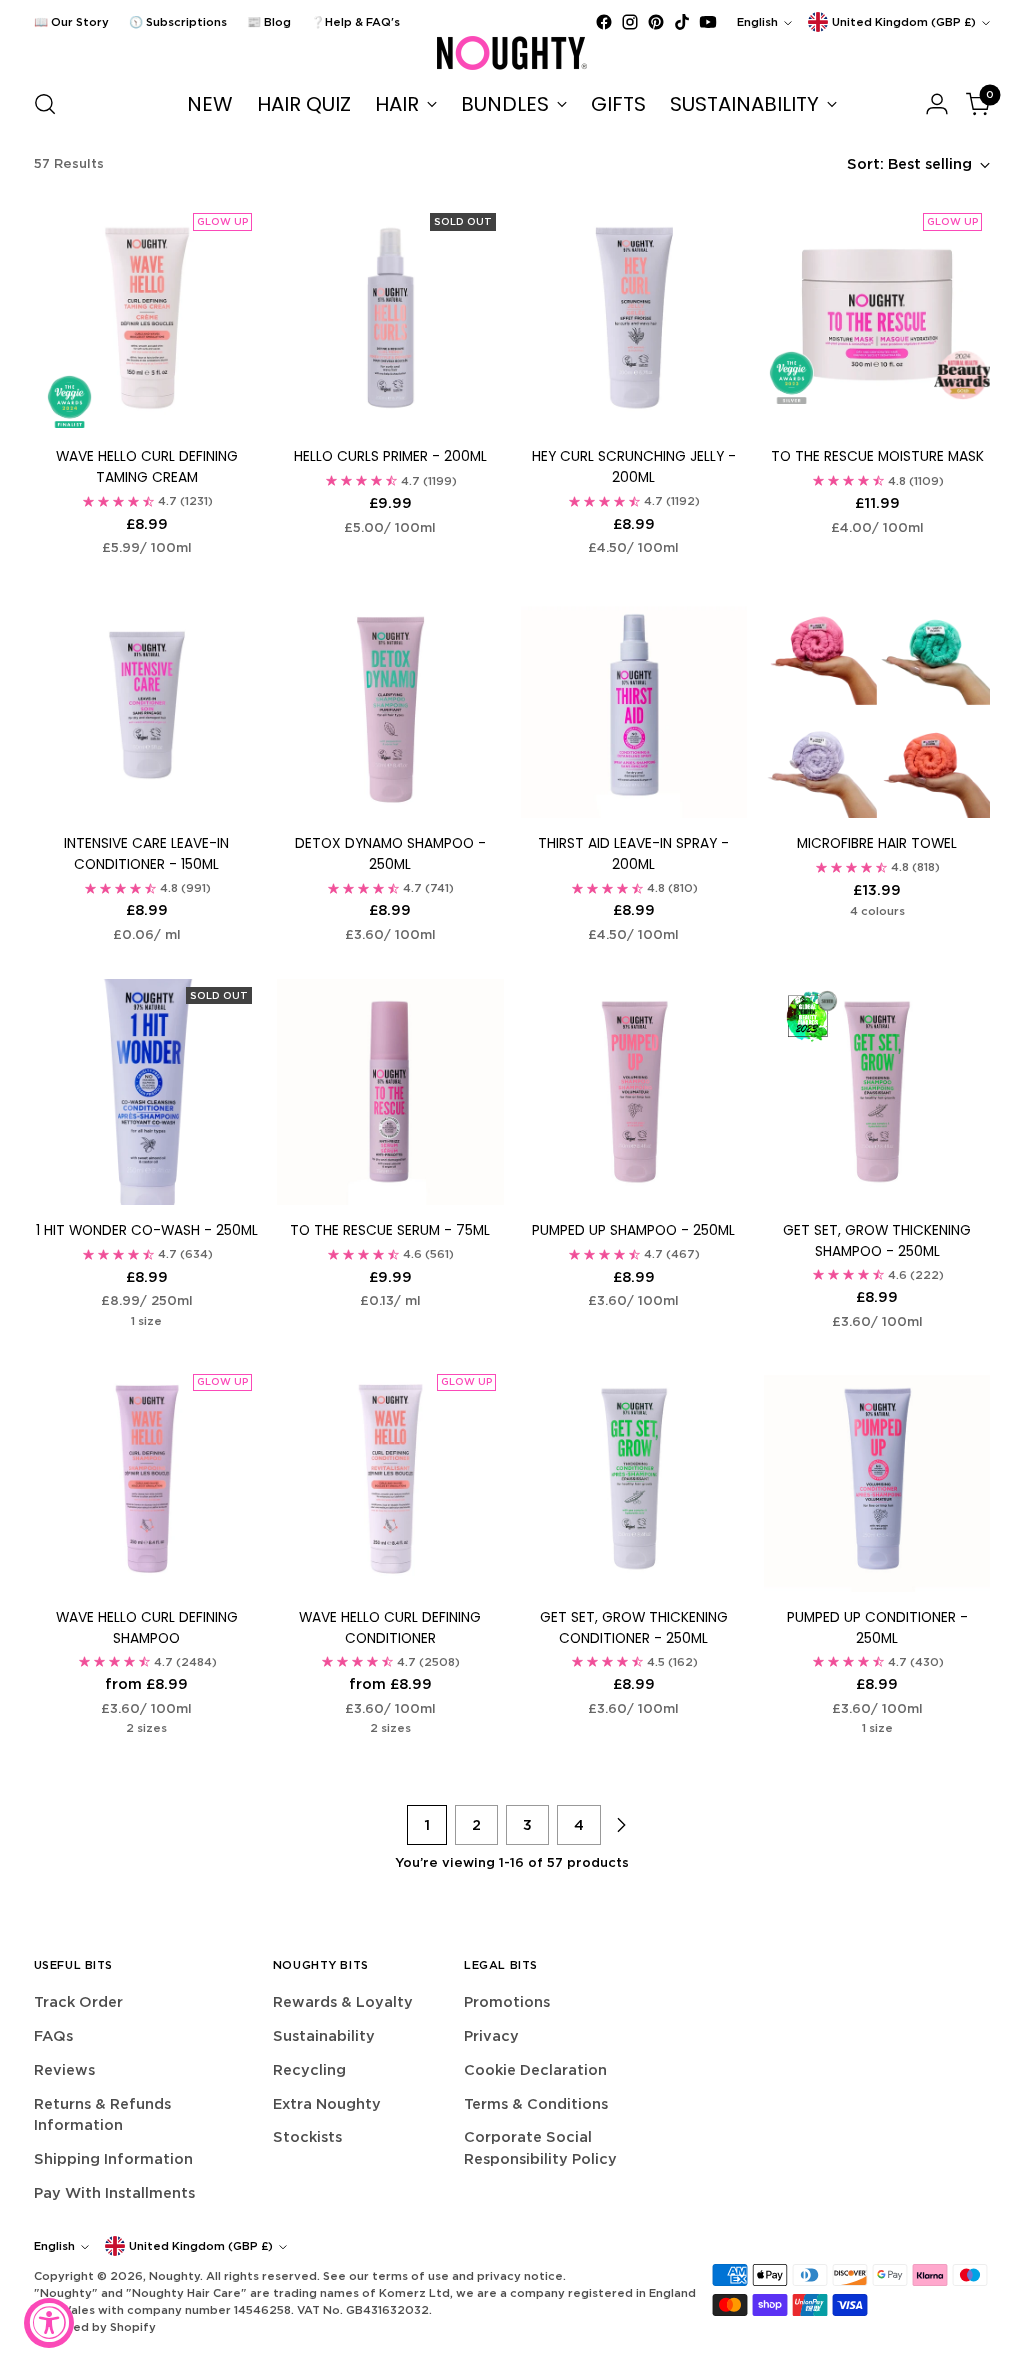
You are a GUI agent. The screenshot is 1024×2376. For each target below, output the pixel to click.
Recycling (309, 2069)
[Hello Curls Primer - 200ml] (390, 318)
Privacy (491, 2035)
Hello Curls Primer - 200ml (390, 456)
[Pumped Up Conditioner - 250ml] (877, 1479)
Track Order (78, 2001)
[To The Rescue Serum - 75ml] (390, 1092)
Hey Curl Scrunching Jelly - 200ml (634, 467)
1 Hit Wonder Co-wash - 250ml (147, 1230)
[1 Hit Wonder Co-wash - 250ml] (147, 1092)
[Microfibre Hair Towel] (877, 705)
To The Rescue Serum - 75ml (390, 1230)
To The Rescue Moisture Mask (877, 456)
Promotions (507, 2001)
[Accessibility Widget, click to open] (49, 2323)
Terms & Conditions (536, 2103)
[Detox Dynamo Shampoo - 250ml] (390, 705)
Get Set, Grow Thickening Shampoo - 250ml (877, 1241)
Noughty (174, 2276)
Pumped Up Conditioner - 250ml (877, 1628)
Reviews (64, 2069)
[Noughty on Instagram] (630, 22)
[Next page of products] (621, 1825)
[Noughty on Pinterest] (656, 22)
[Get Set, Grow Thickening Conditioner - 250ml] (634, 1479)
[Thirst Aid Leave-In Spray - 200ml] (634, 705)
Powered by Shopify (95, 2327)
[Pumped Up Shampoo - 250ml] (634, 1092)
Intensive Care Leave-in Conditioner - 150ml (146, 854)
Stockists (307, 2136)
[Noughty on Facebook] (604, 22)
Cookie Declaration (535, 2069)
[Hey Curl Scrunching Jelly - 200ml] (634, 318)
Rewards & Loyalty (343, 2001)
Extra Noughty (327, 2103)
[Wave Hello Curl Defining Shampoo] (147, 1479)
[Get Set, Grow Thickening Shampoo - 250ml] (877, 1092)
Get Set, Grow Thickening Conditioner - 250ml (634, 1628)
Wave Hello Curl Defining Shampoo (147, 1628)
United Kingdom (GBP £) (904, 22)
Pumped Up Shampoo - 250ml (633, 1230)
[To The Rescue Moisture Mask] (877, 318)
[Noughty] (512, 53)
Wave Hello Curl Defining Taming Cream (147, 467)
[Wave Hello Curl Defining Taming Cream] (147, 318)
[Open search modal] (45, 104)
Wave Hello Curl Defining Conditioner (390, 1628)
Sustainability (324, 2035)
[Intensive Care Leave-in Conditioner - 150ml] (147, 705)
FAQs (53, 2035)
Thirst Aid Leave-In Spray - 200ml (633, 854)
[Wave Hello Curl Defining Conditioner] (390, 1479)
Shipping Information (113, 2158)
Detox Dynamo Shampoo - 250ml (390, 854)
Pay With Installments (114, 2192)
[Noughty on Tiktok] (682, 22)
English (757, 22)
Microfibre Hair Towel (877, 843)
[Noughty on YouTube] (708, 22)
